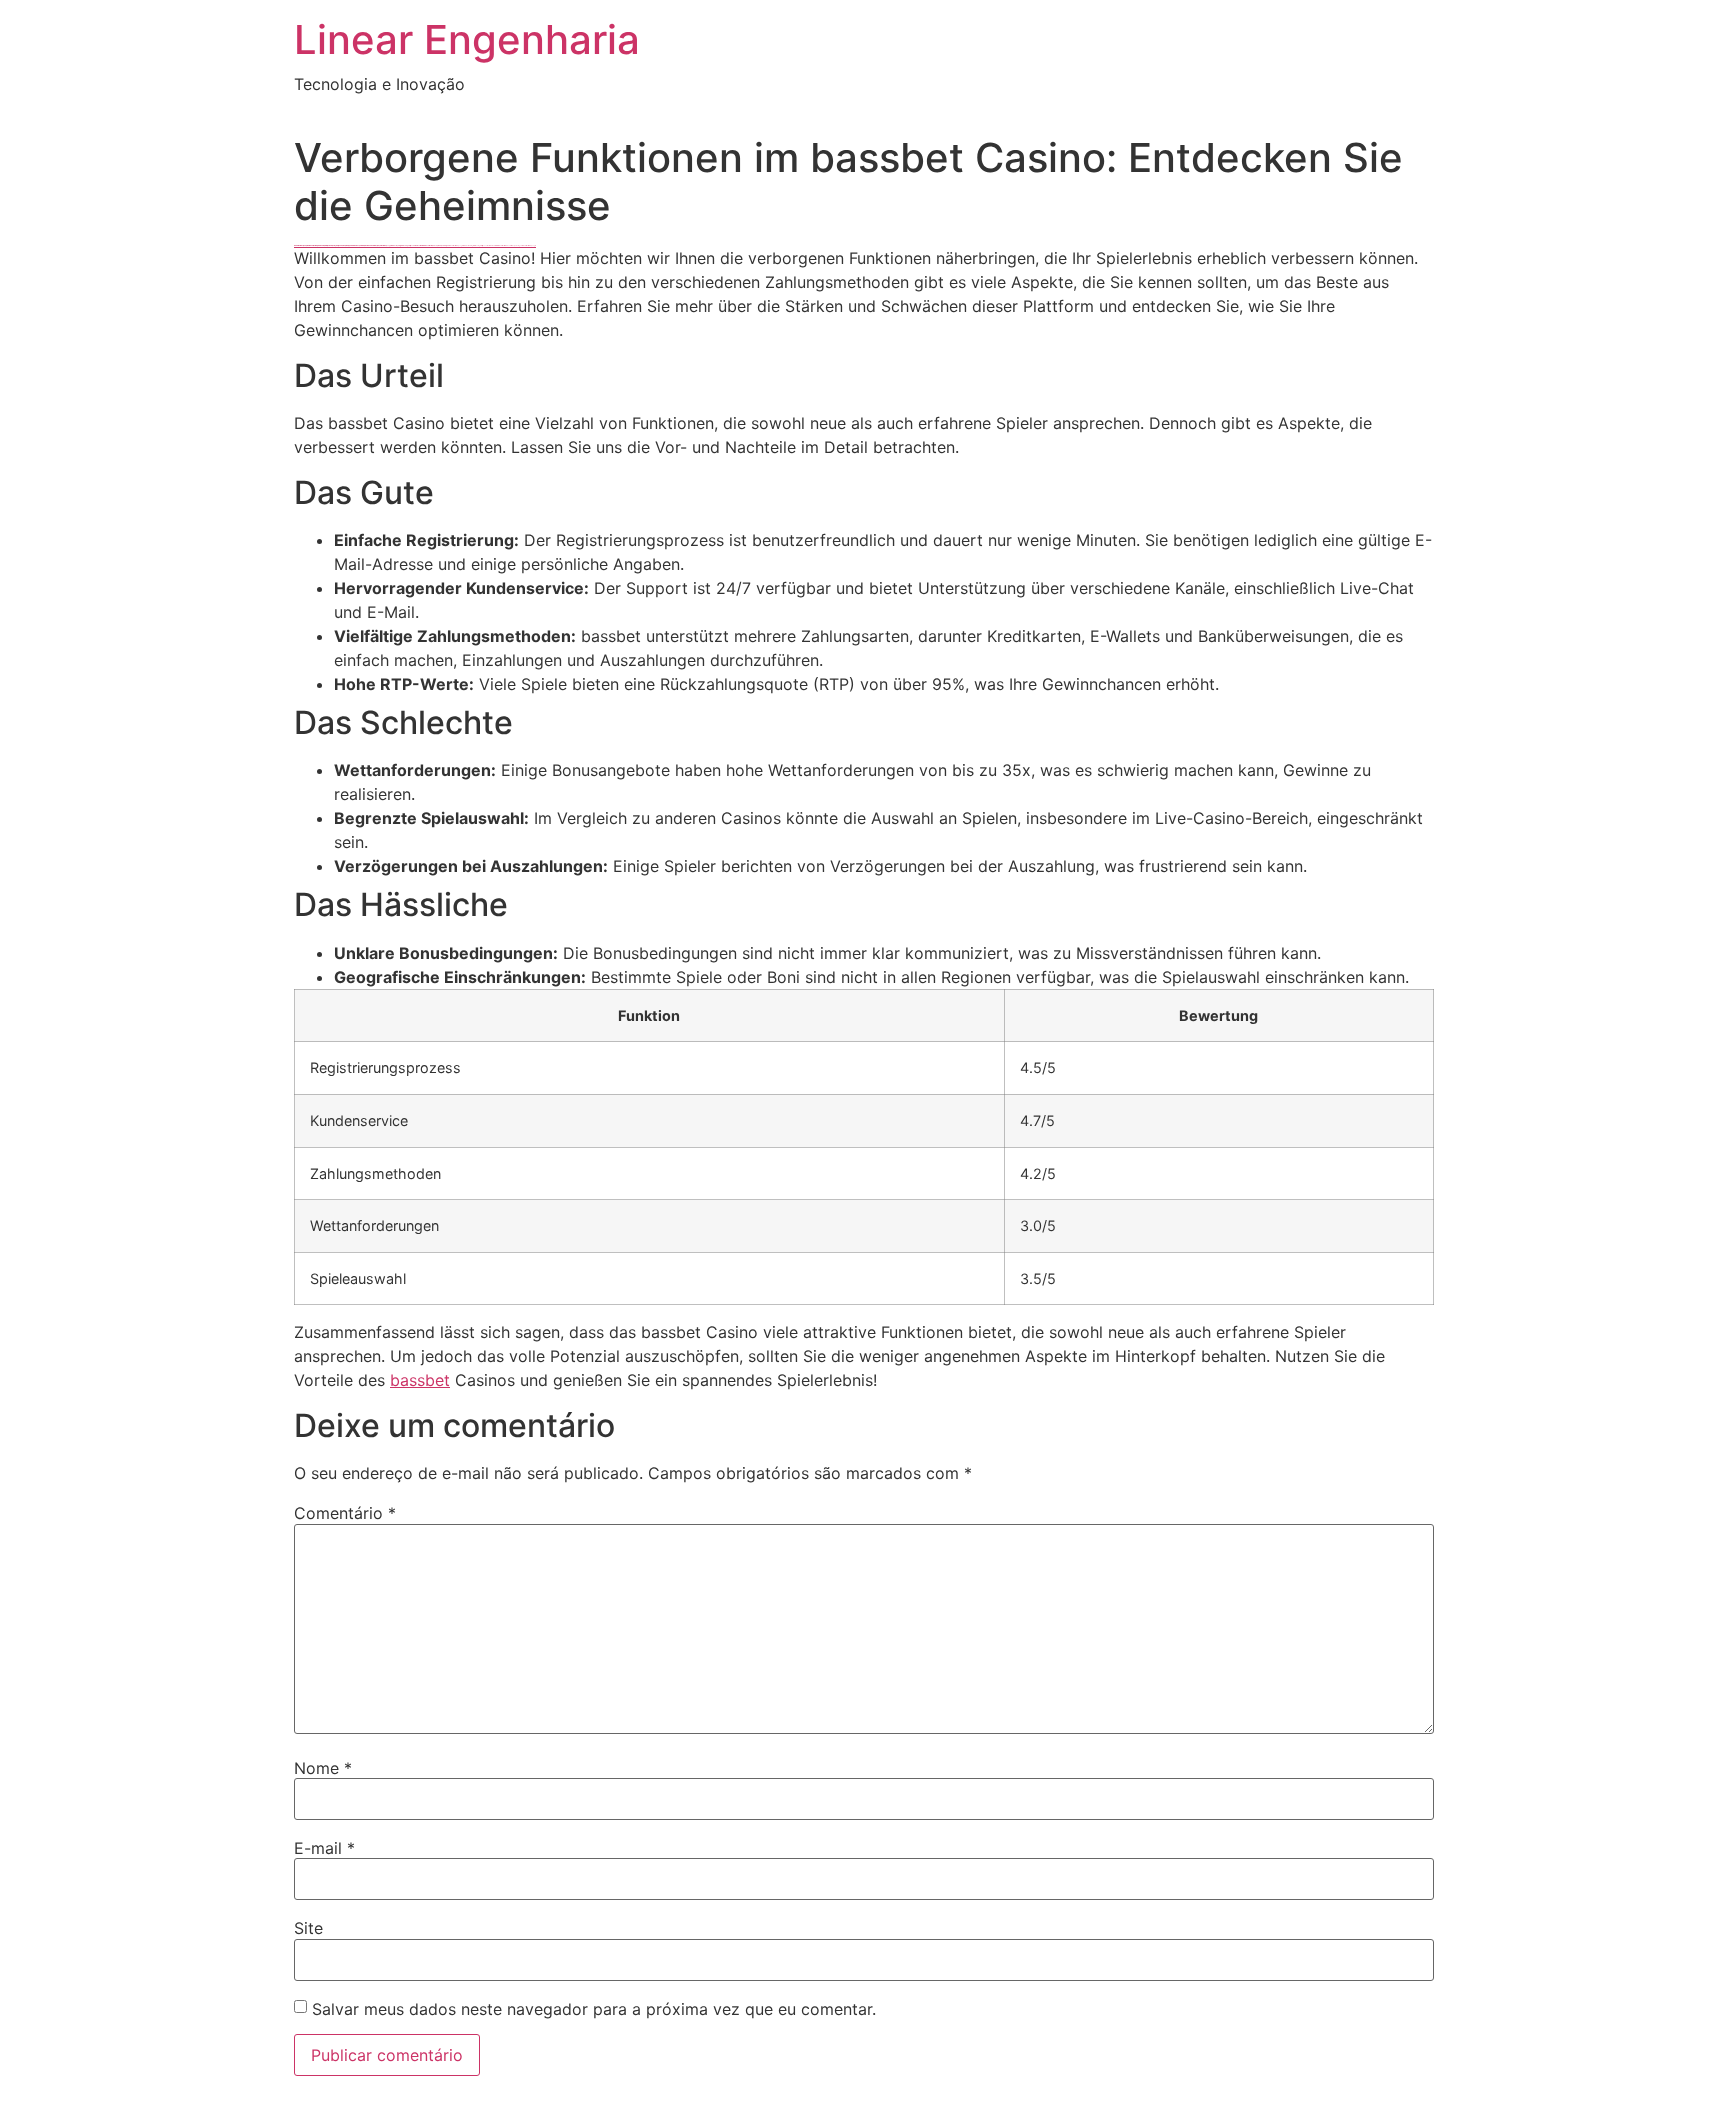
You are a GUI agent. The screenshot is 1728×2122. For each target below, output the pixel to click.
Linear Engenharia (467, 39)
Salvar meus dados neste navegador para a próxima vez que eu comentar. (594, 2009)
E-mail (324, 1848)
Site (308, 1928)
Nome (323, 1768)
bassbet (420, 1380)
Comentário (345, 1513)
